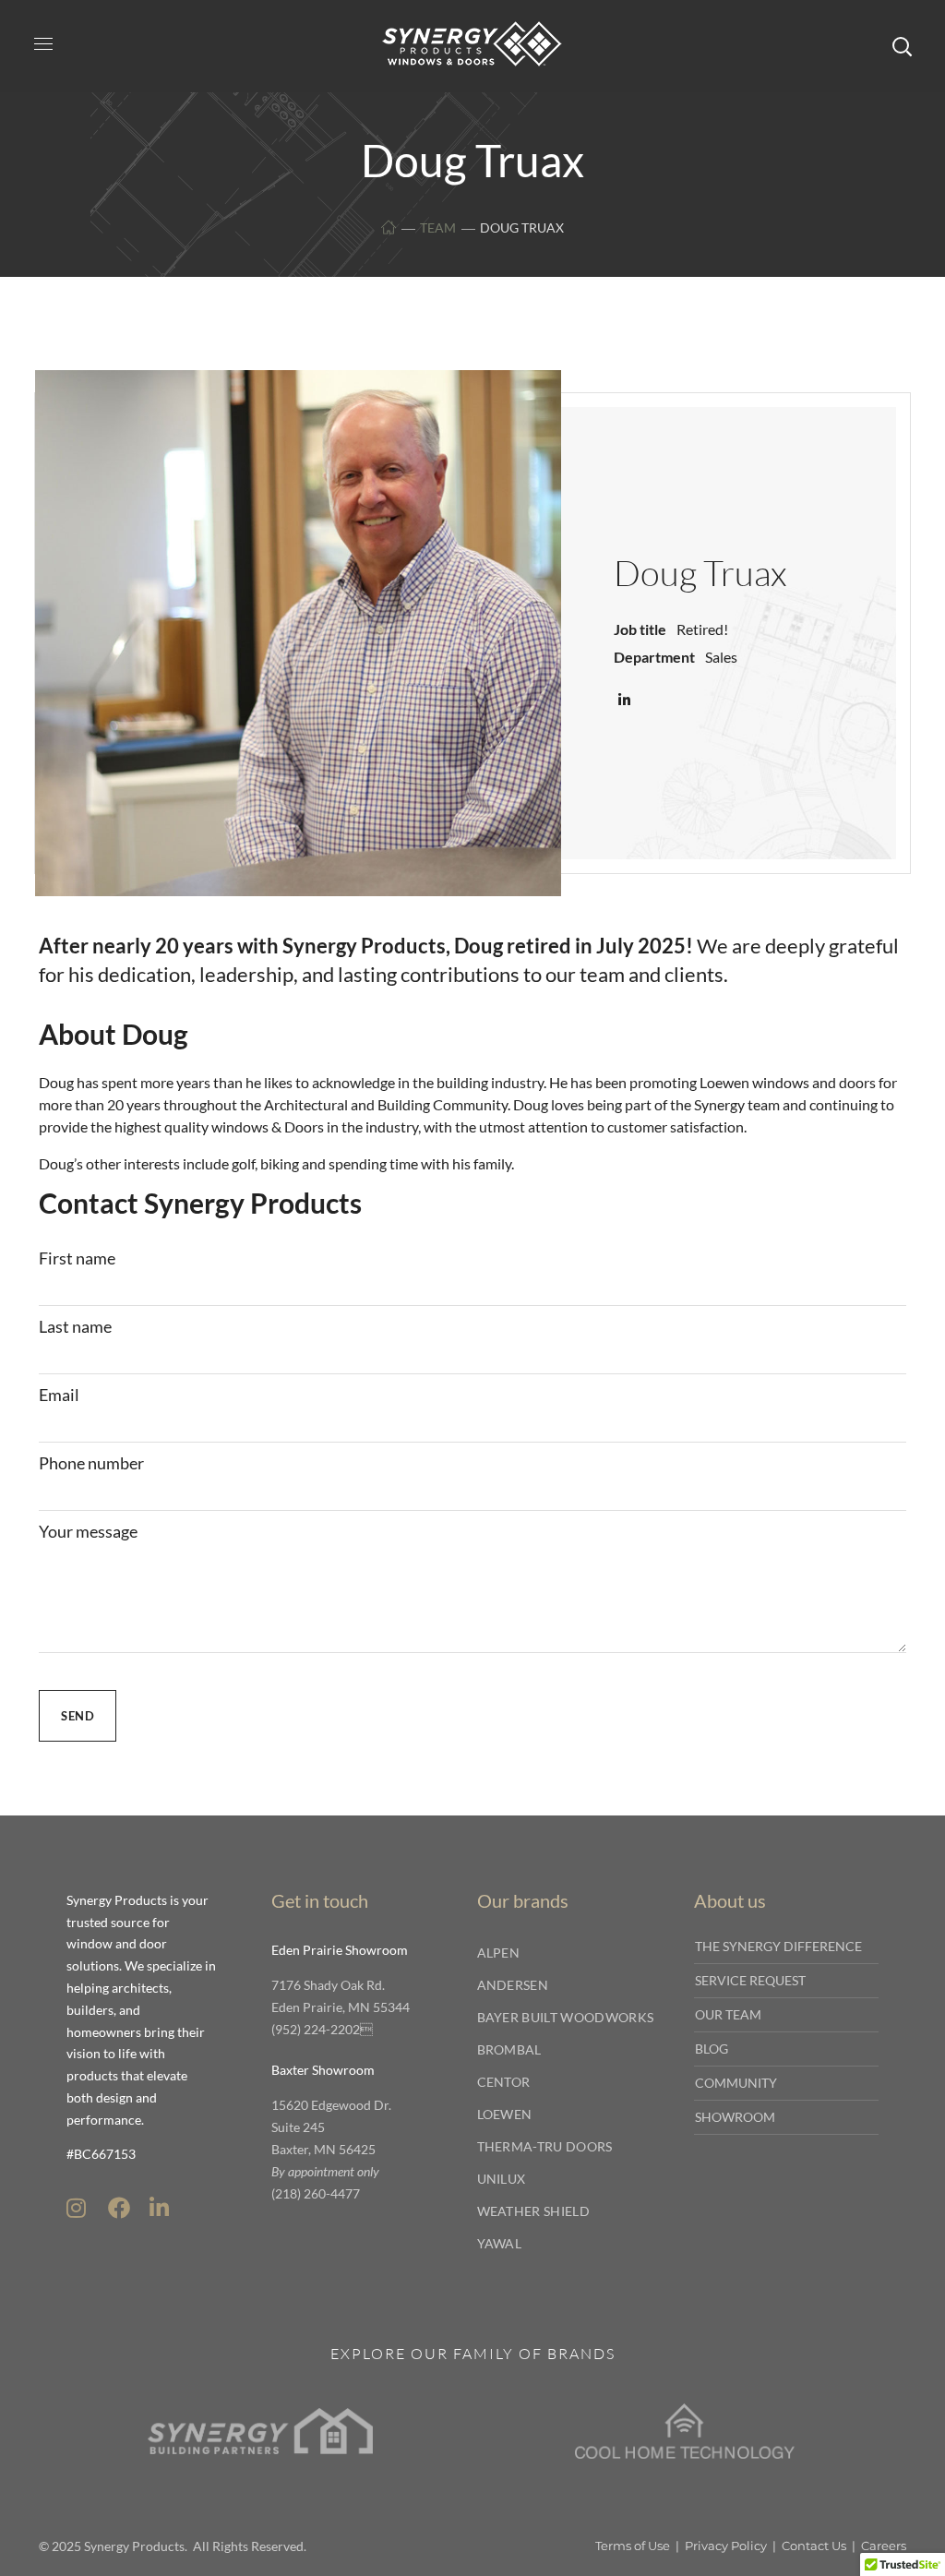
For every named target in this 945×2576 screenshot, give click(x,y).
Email (59, 1395)
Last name (75, 1326)
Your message (88, 1531)
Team (438, 228)
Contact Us (814, 2546)
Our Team (728, 2014)
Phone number (91, 1463)
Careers (884, 2546)
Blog (712, 2049)
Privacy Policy (726, 2546)
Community (736, 2083)
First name (77, 1258)
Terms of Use (633, 2546)
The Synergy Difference (778, 1946)
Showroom (735, 2117)
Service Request (750, 1980)
